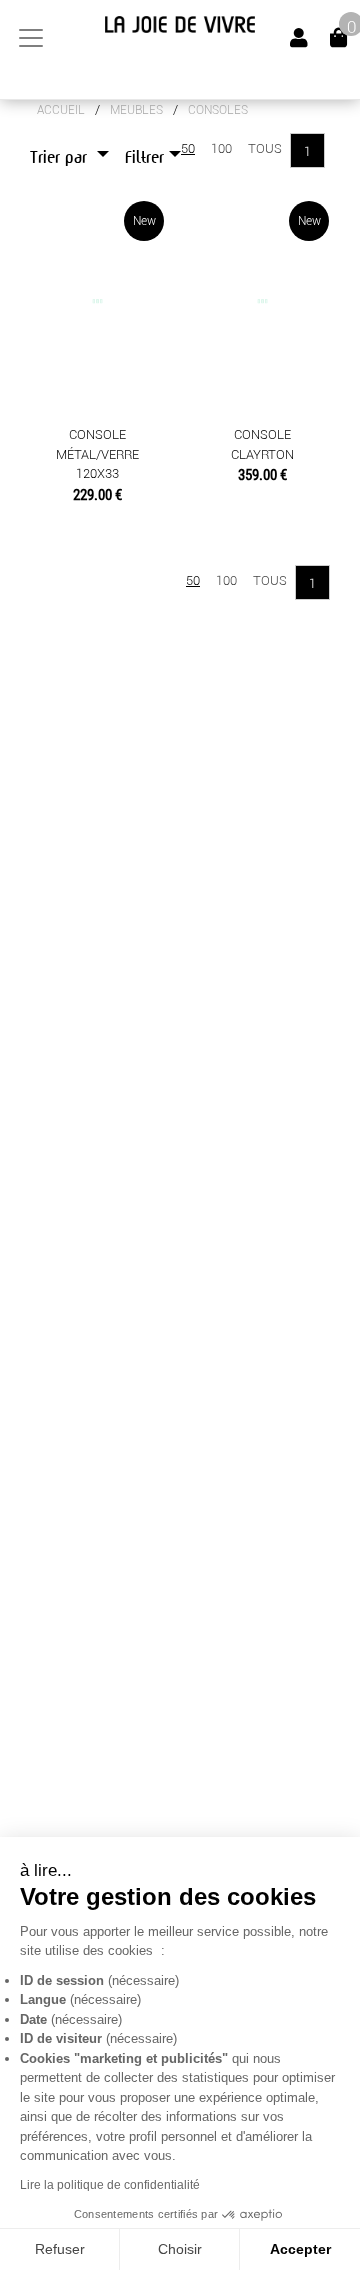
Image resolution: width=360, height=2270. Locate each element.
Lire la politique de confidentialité (110, 2185)
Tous (265, 148)
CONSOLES (218, 110)
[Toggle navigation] (31, 38)
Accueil (61, 110)
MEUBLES (136, 110)
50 (188, 148)
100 (221, 148)
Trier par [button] (61, 157)
